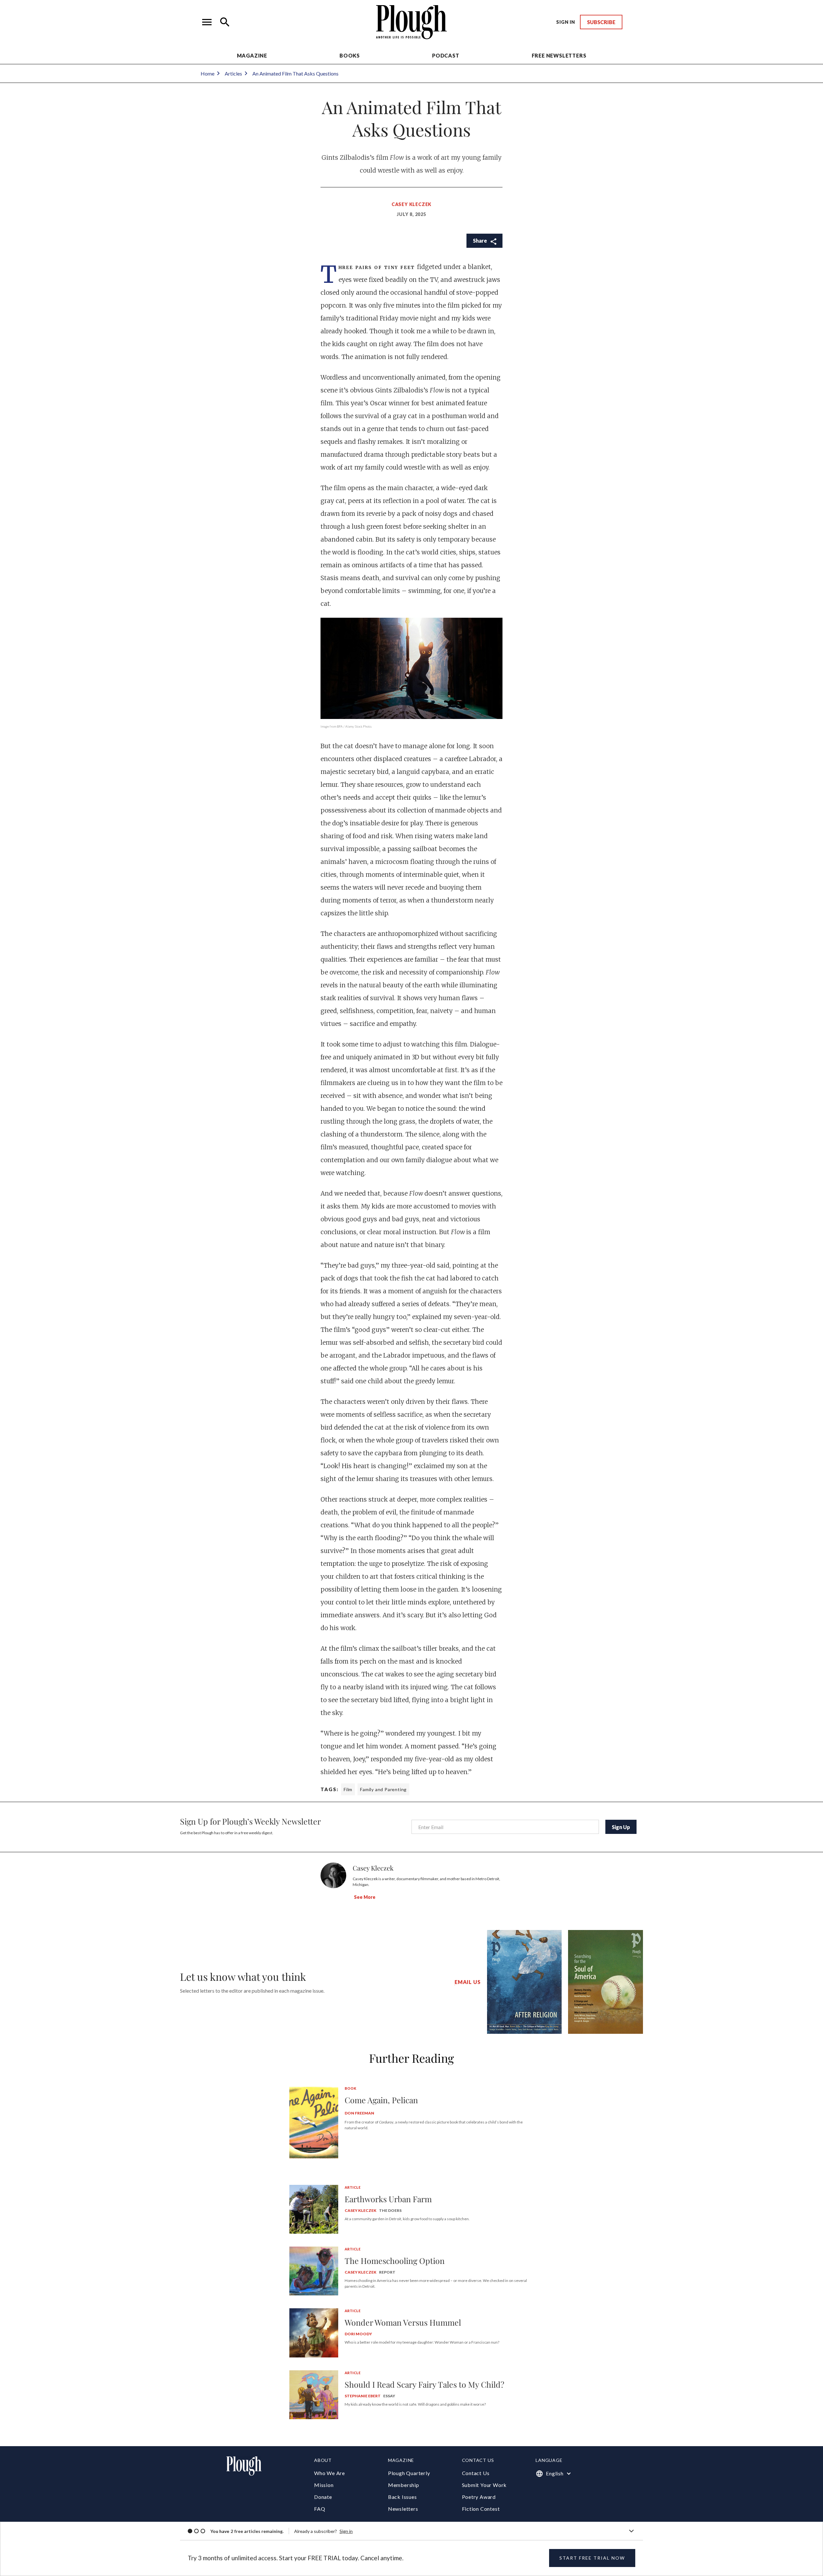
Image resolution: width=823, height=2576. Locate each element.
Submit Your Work (484, 2485)
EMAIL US (467, 1982)
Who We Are (330, 2473)
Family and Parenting (383, 1789)
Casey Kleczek (411, 204)
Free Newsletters (559, 55)
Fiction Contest (481, 2509)
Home (208, 73)
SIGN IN (566, 22)
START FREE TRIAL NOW (592, 2558)
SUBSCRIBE (601, 22)
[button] (207, 22)
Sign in (346, 2531)
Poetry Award (479, 2497)
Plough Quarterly (409, 2473)
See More (365, 1897)
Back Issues (402, 2497)
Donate (323, 2497)
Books (350, 55)
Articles (233, 73)
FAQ (320, 2509)
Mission (324, 2485)
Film (348, 1789)
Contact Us (476, 2473)
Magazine (252, 55)
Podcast (446, 55)
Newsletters (403, 2509)
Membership (404, 2485)
